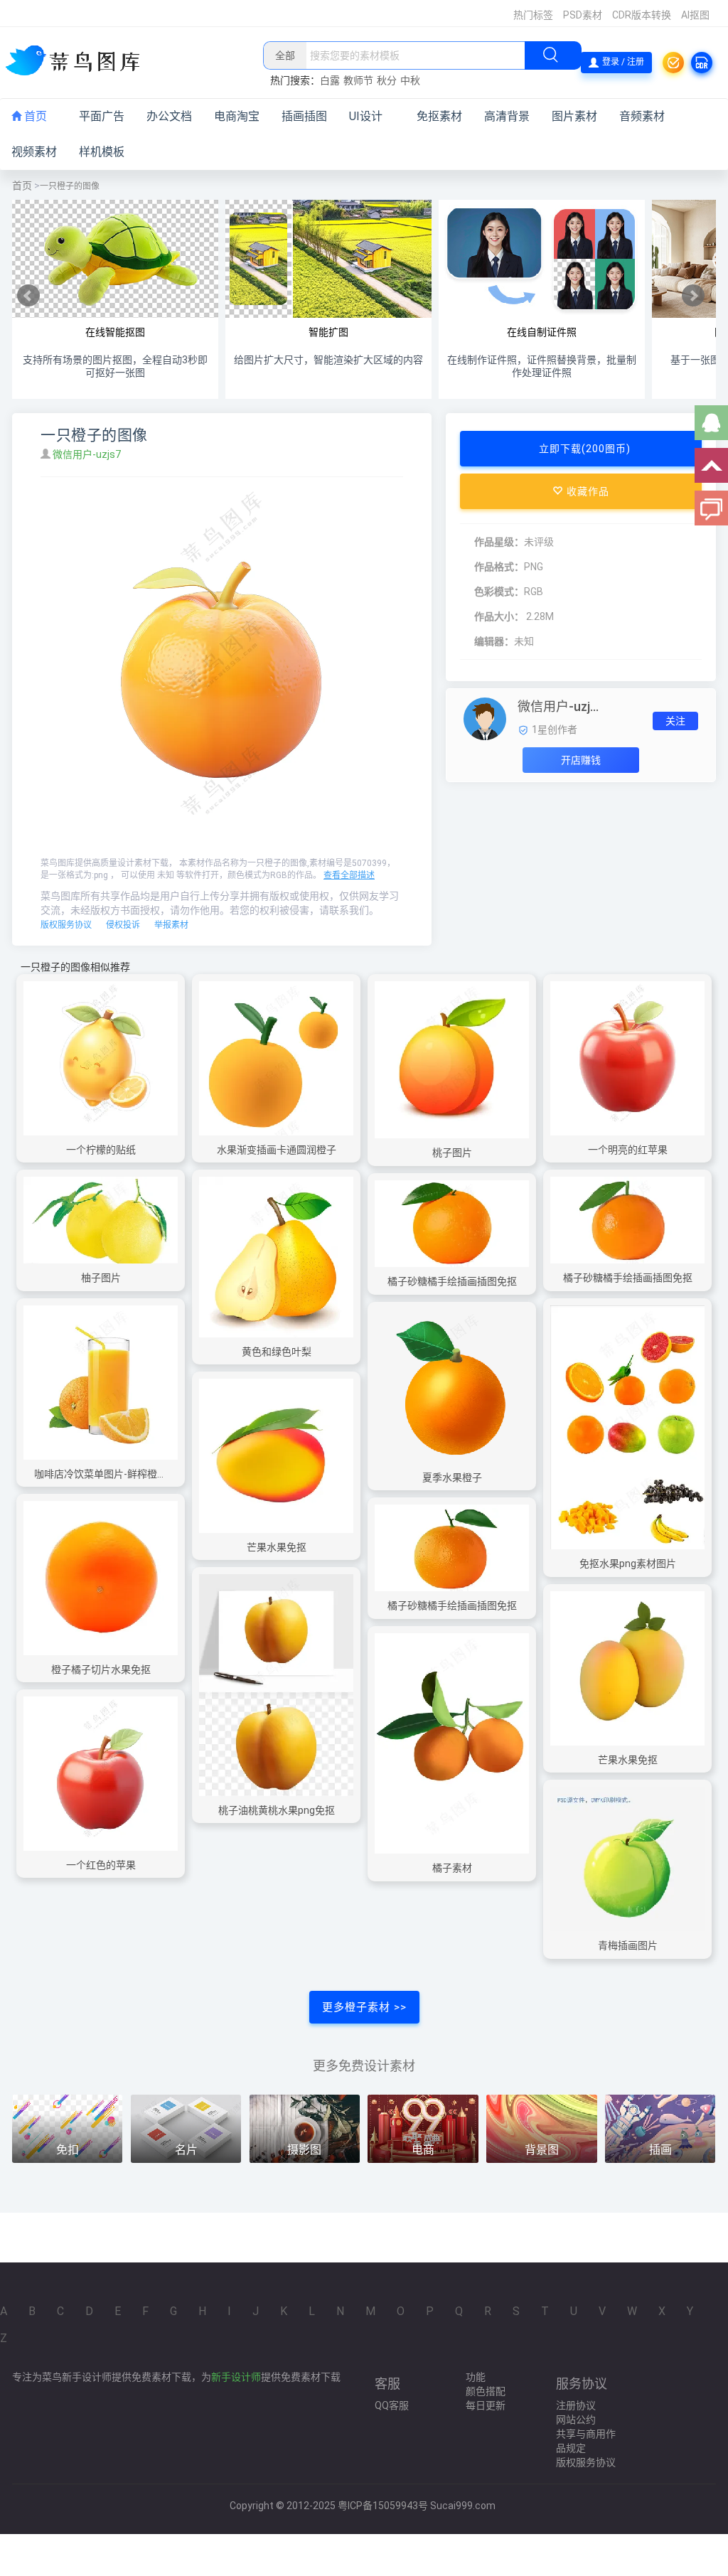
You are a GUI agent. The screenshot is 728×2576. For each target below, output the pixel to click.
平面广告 (102, 116)
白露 (330, 80)
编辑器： (494, 641)
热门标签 (533, 15)
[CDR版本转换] (702, 63)
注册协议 (576, 2405)
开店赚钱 (581, 760)
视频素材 (34, 152)
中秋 (410, 80)
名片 (186, 2150)
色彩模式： (499, 592)
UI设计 (366, 116)
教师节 (358, 80)
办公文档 (169, 116)
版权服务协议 (66, 925)
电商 (423, 2150)
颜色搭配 (486, 2391)
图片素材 (574, 116)
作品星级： (499, 542)
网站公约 (576, 2420)
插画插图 (304, 116)
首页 (34, 116)
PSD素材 (583, 15)
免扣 (68, 2150)
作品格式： (499, 567)
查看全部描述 (349, 875)
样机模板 (102, 152)
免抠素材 (439, 116)
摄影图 (304, 2150)
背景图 (542, 2150)
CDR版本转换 (642, 15)
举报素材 (171, 925)
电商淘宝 (237, 116)
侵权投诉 (123, 925)
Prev (28, 296)
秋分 (387, 80)
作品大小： (499, 616)
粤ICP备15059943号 (383, 2506)
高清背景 (507, 116)
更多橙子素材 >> (364, 2007)
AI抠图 (695, 15)
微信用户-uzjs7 (88, 454)
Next (693, 296)
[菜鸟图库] (78, 62)
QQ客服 (392, 2405)
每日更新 (486, 2405)
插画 (660, 2150)
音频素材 (642, 116)
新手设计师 (236, 2377)
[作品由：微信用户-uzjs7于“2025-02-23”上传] (485, 718)
